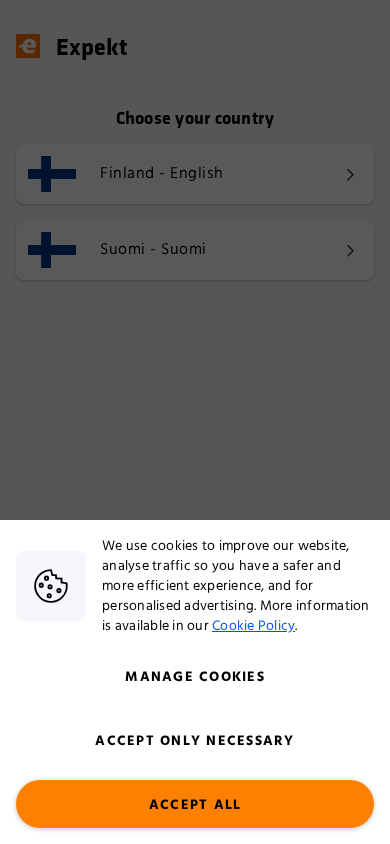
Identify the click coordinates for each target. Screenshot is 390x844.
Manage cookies (195, 677)
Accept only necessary (194, 741)
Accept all (195, 805)
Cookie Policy (253, 626)
